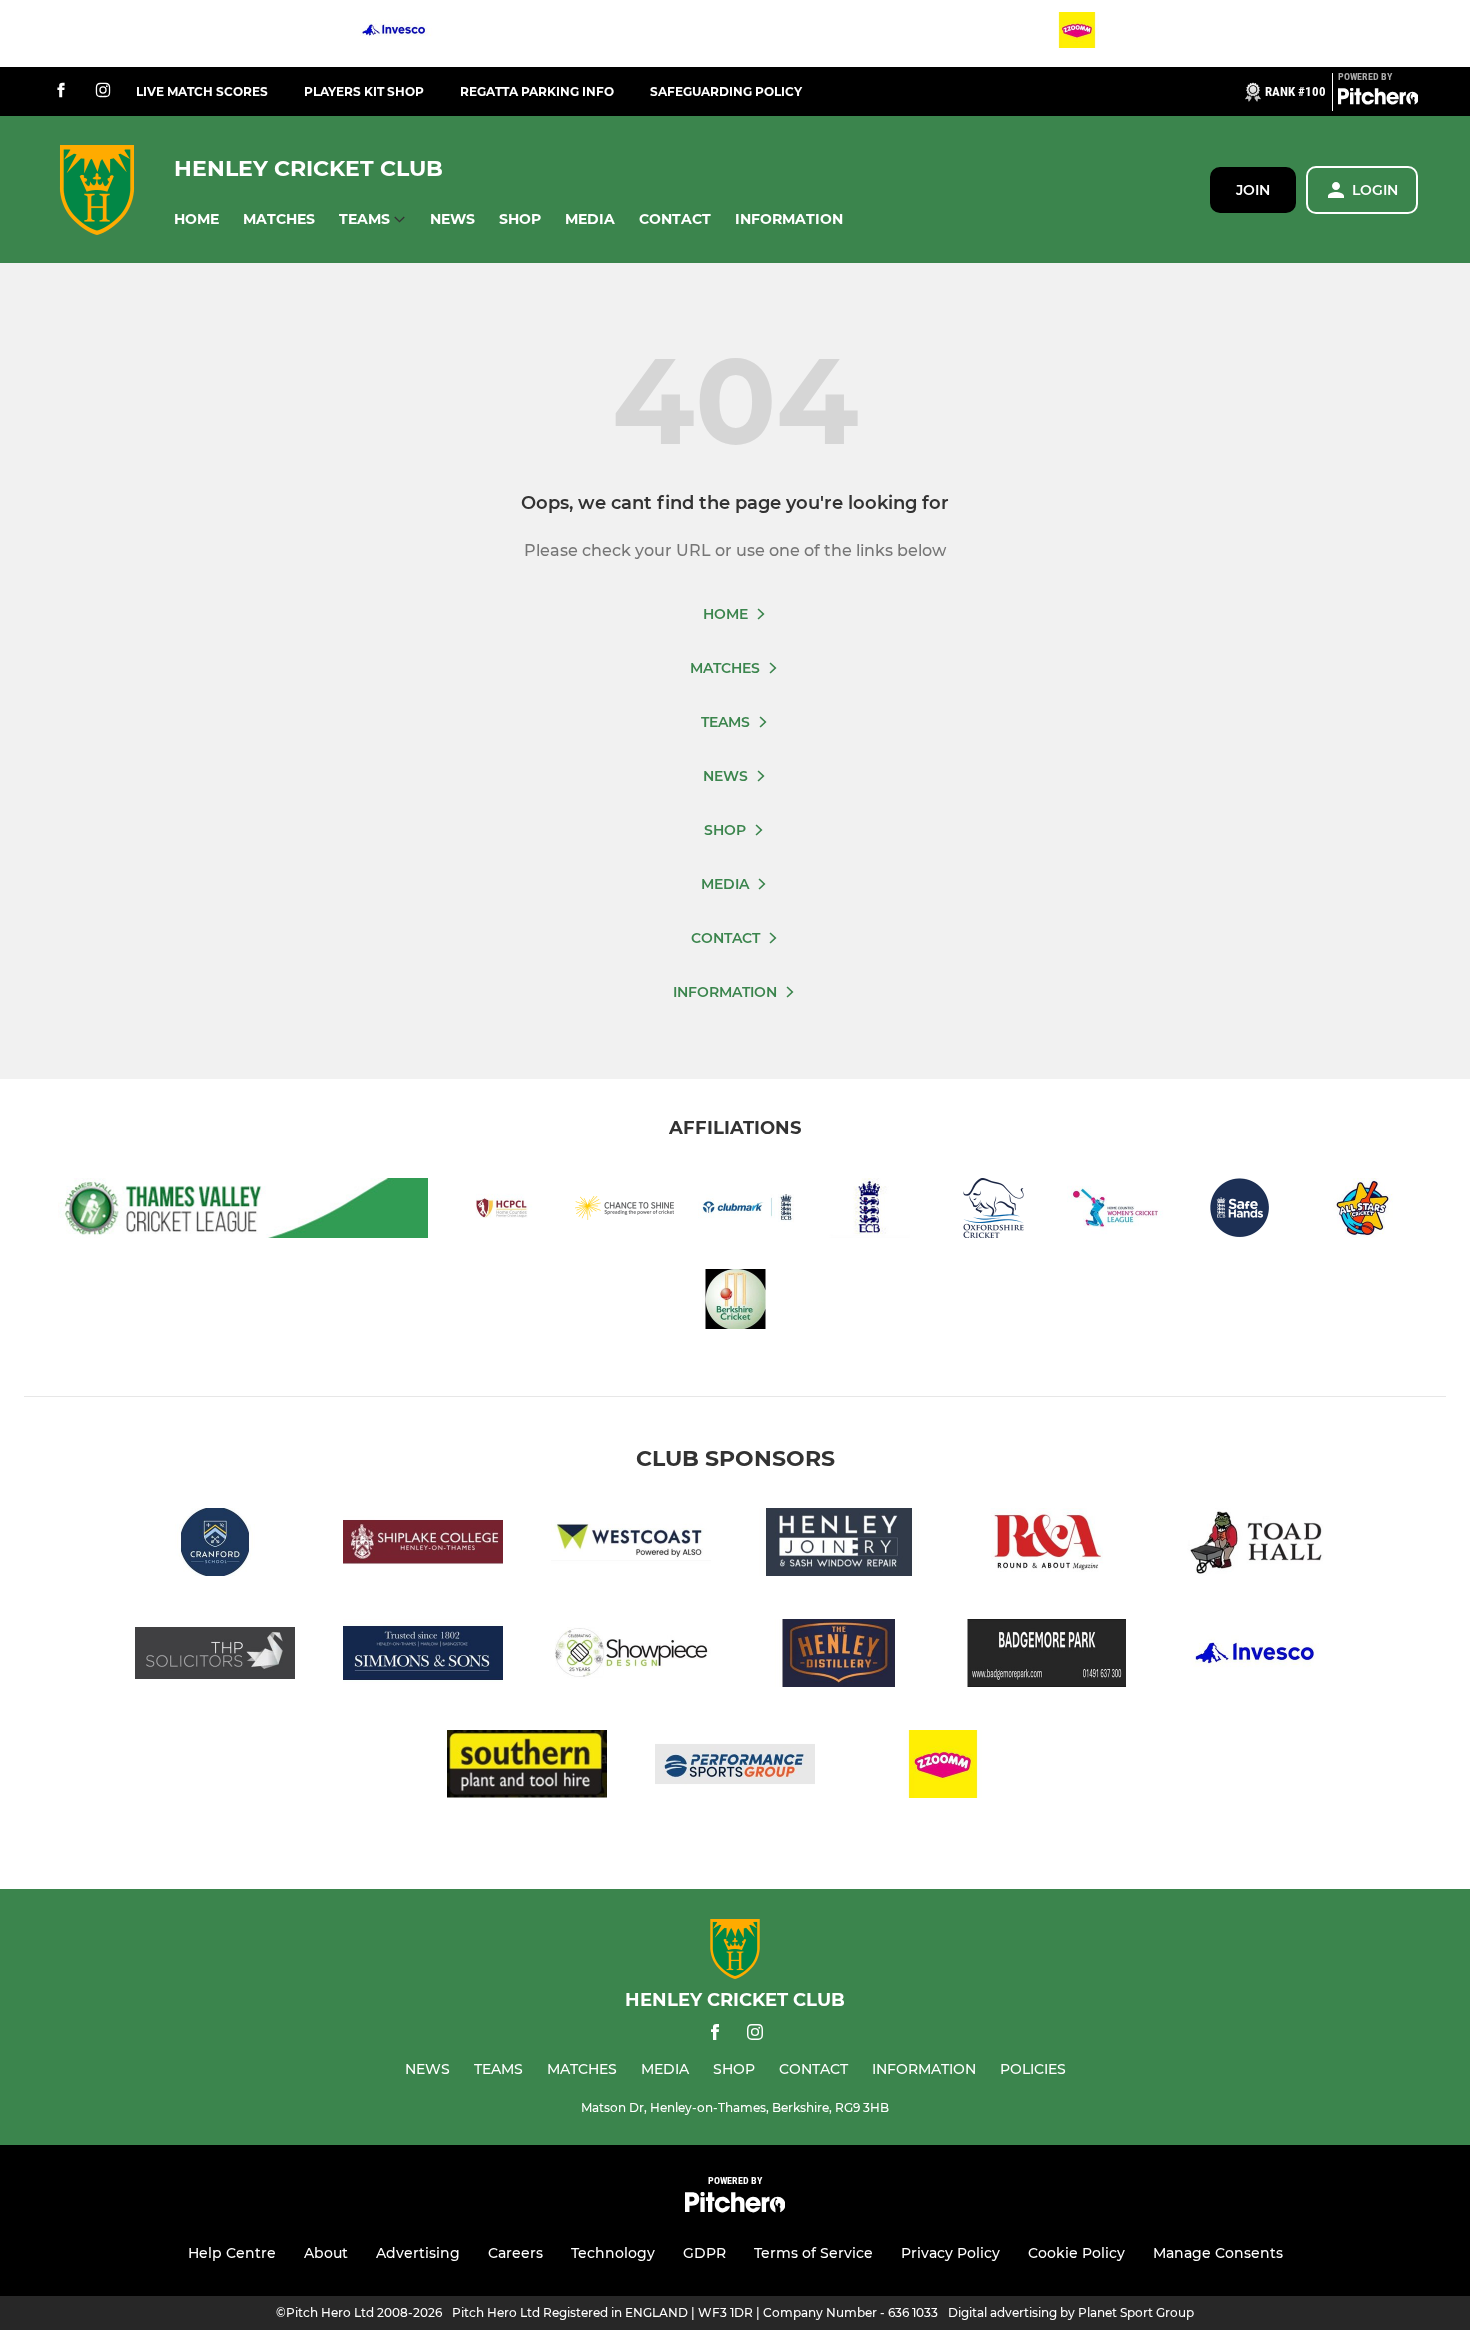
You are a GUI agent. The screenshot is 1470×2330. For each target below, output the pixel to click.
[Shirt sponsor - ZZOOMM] (1077, 33)
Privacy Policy (950, 2253)
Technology (613, 2253)
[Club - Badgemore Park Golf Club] (1047, 1656)
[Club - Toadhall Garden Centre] (1255, 1545)
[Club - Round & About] (1047, 1545)
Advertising (418, 2253)
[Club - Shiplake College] (423, 1545)
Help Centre (232, 2253)
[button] (196, 219)
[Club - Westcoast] (631, 1545)
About (326, 2253)
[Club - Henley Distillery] (839, 1656)
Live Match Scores (202, 91)
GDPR (704, 2253)
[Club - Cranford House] (215, 1545)
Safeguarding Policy (726, 91)
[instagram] (103, 91)
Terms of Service (813, 2253)
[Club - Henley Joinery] (839, 1545)
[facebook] (61, 91)
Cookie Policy (1076, 2253)
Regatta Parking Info (537, 91)
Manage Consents (1218, 2253)
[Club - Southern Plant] (527, 1767)
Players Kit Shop (364, 91)
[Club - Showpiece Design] (631, 1656)
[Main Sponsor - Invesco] (394, 33)
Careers (515, 2253)
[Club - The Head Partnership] (215, 1656)
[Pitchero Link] (1378, 100)
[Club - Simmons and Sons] (423, 1656)
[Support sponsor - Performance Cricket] (735, 1767)
